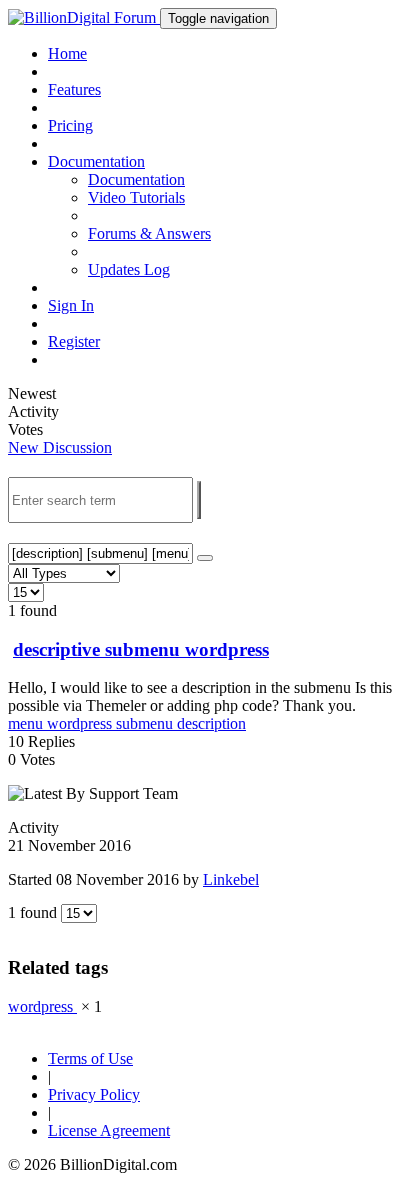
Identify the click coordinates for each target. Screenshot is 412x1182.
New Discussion (60, 447)
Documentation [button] (96, 161)
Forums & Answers (149, 233)
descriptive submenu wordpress (141, 649)
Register (74, 341)
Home (67, 53)
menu (27, 723)
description (211, 723)
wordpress (81, 723)
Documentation (136, 179)
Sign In (71, 305)
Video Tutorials (136, 197)
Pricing (70, 125)
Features (74, 89)
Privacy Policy (94, 1094)
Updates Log (129, 269)
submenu (146, 723)
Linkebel (231, 879)
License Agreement (109, 1130)
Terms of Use (90, 1058)
